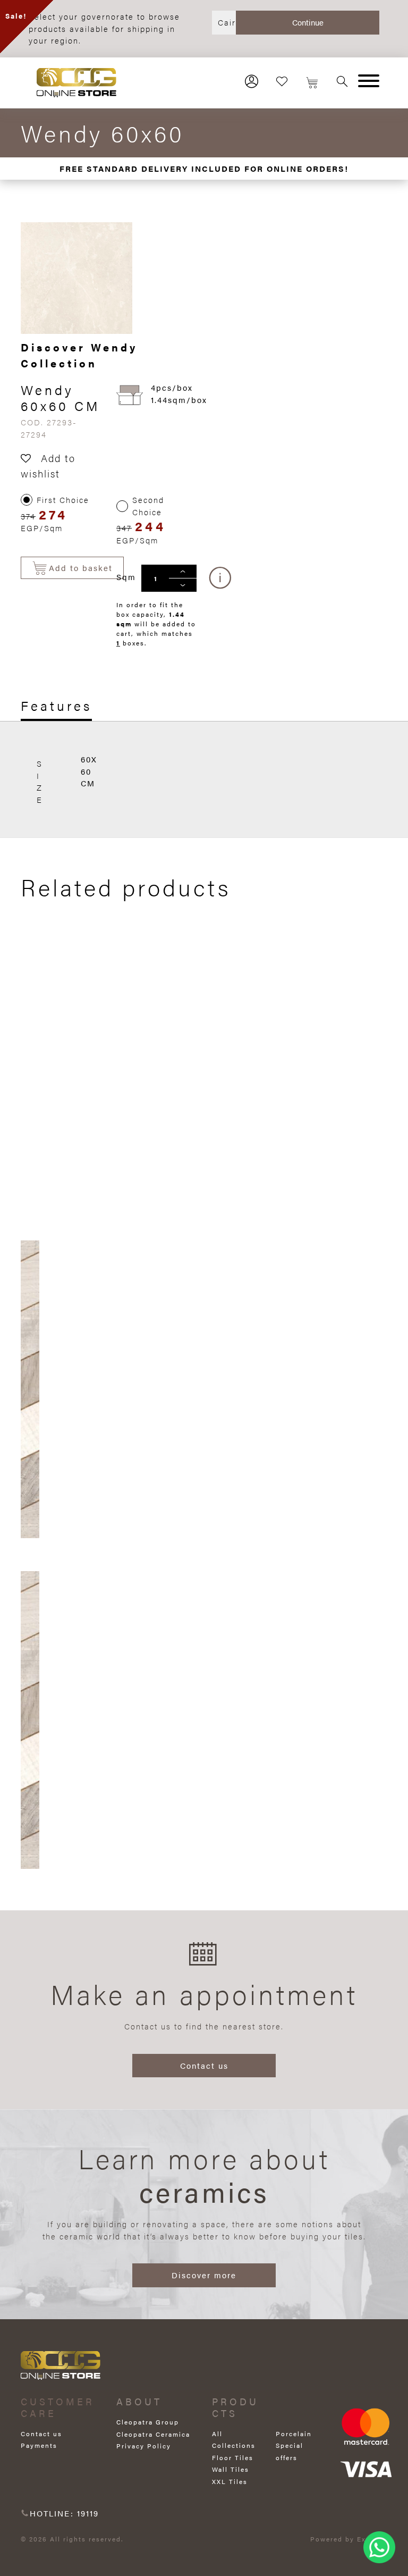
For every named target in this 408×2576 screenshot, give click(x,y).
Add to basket (81, 568)
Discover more (204, 2275)
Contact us (204, 2065)
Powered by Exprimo (349, 2539)
